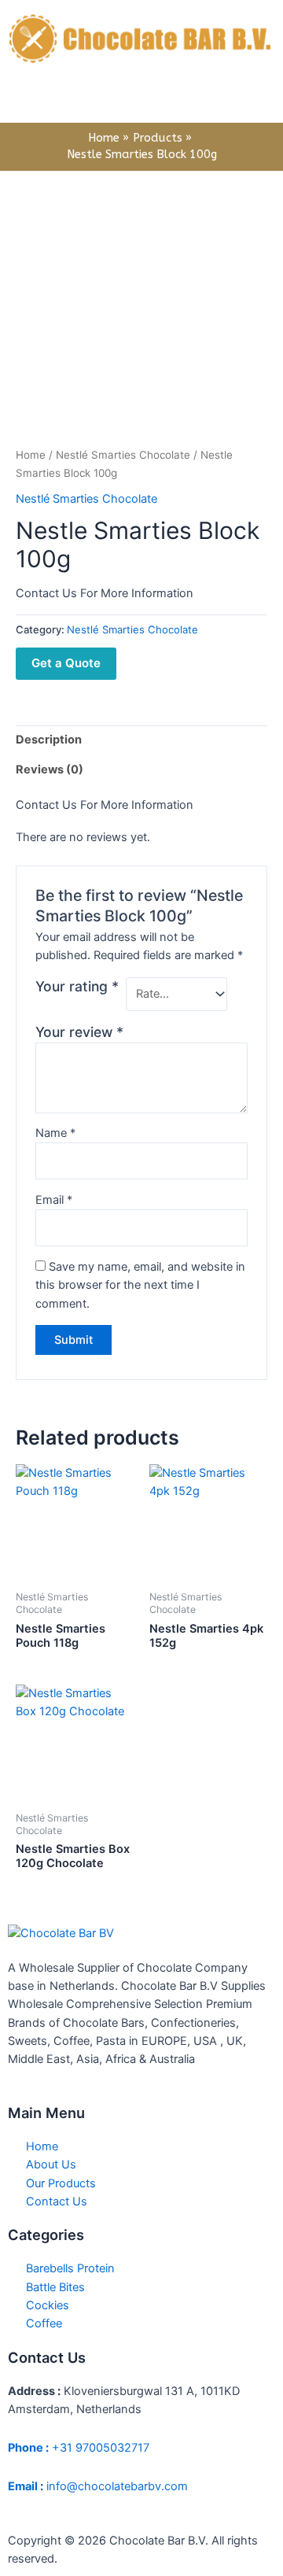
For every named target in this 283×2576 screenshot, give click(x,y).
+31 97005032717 (79, 2448)
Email (54, 1200)
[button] (141, 100)
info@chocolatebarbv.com (98, 2486)
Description (49, 740)
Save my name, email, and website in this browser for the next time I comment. (140, 1285)
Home (31, 455)
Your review (79, 1032)
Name (55, 1133)
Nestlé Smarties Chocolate (123, 455)
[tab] (141, 740)
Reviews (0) (50, 769)
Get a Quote (66, 663)
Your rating (77, 986)
